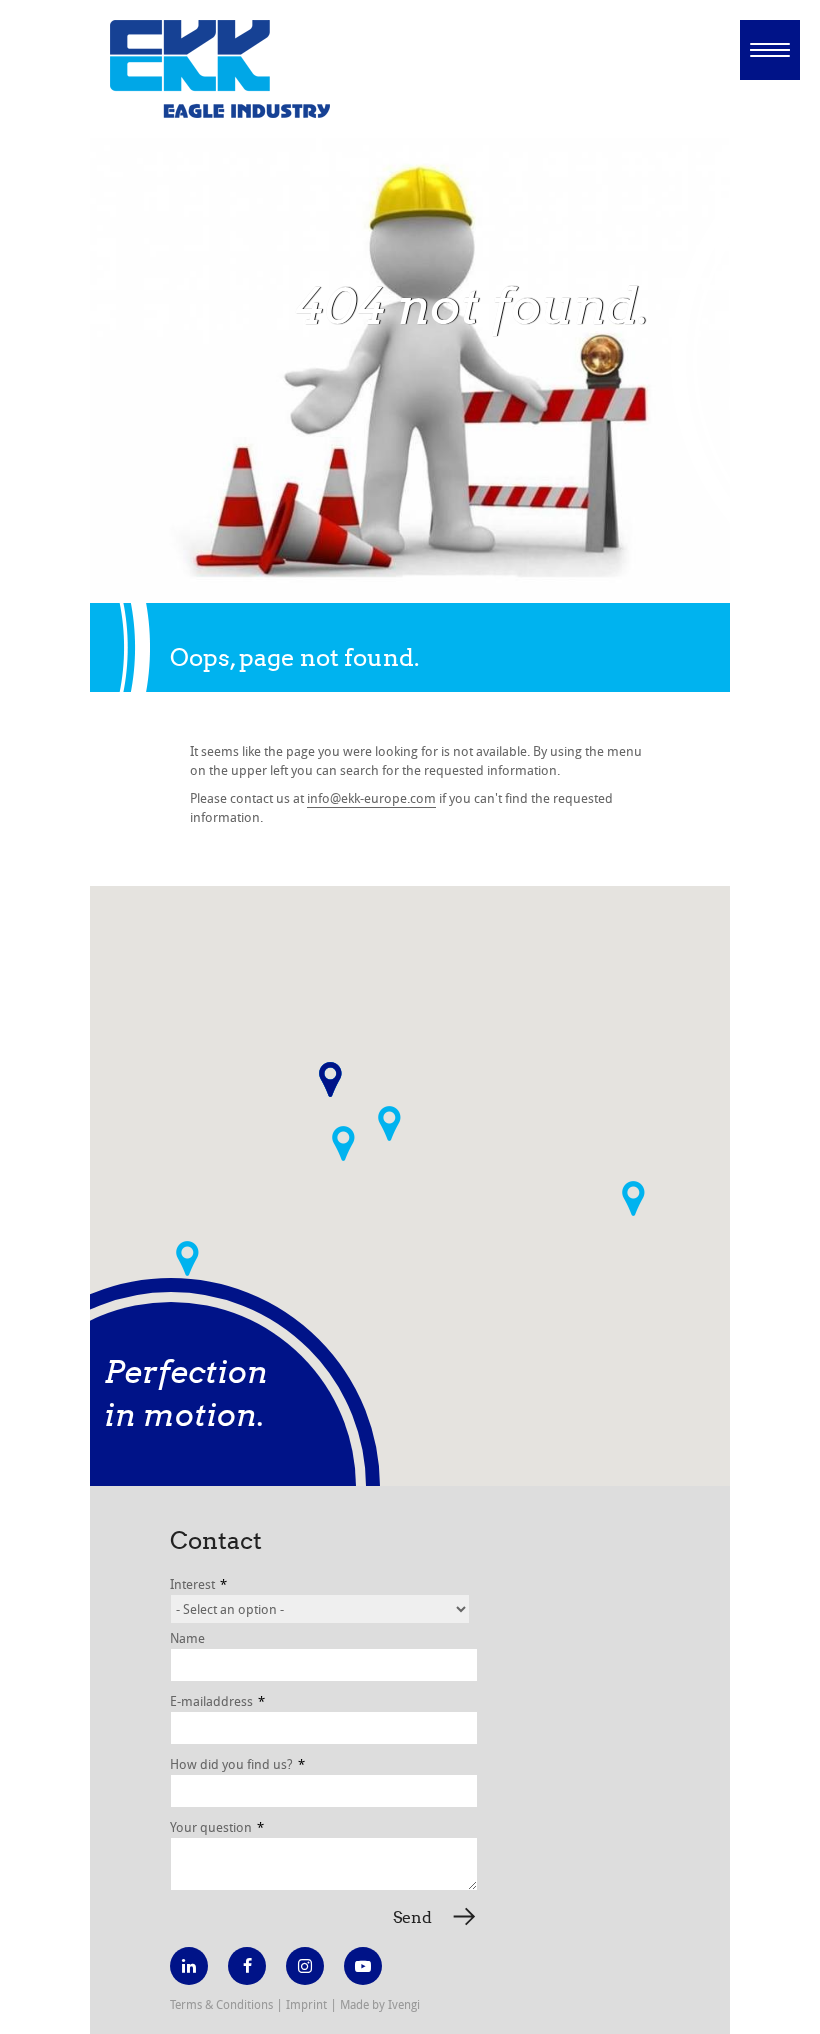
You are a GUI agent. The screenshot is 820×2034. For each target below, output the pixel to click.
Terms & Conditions (221, 2004)
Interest (198, 1584)
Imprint (306, 2004)
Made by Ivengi (380, 2004)
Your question (217, 1827)
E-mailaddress (217, 1701)
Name (187, 1638)
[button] (343, 1143)
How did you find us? (237, 1764)
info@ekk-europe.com (371, 798)
